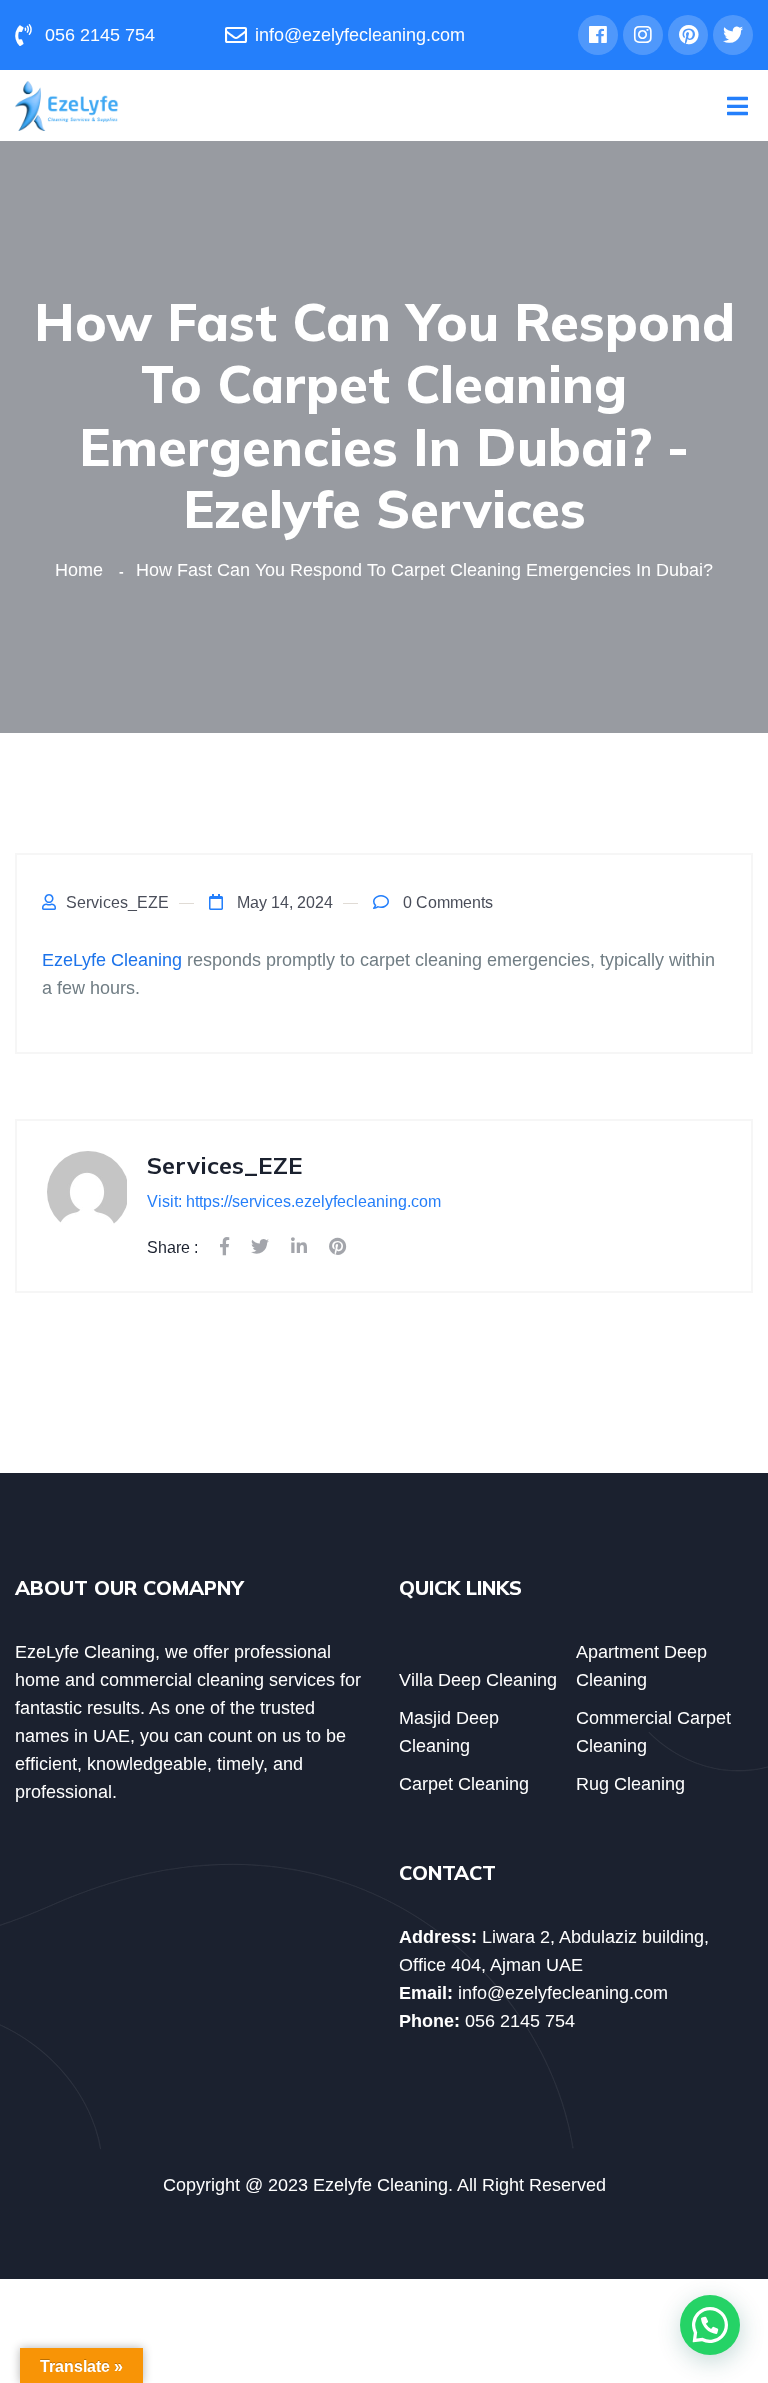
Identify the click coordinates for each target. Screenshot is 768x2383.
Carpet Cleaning (464, 1784)
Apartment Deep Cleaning (641, 1666)
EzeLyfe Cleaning (112, 960)
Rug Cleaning (630, 1784)
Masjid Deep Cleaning (449, 1732)
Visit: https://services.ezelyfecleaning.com (294, 1201)
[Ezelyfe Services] (67, 104)
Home (84, 570)
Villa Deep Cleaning (478, 1680)
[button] (710, 2325)
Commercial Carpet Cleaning (653, 1732)
